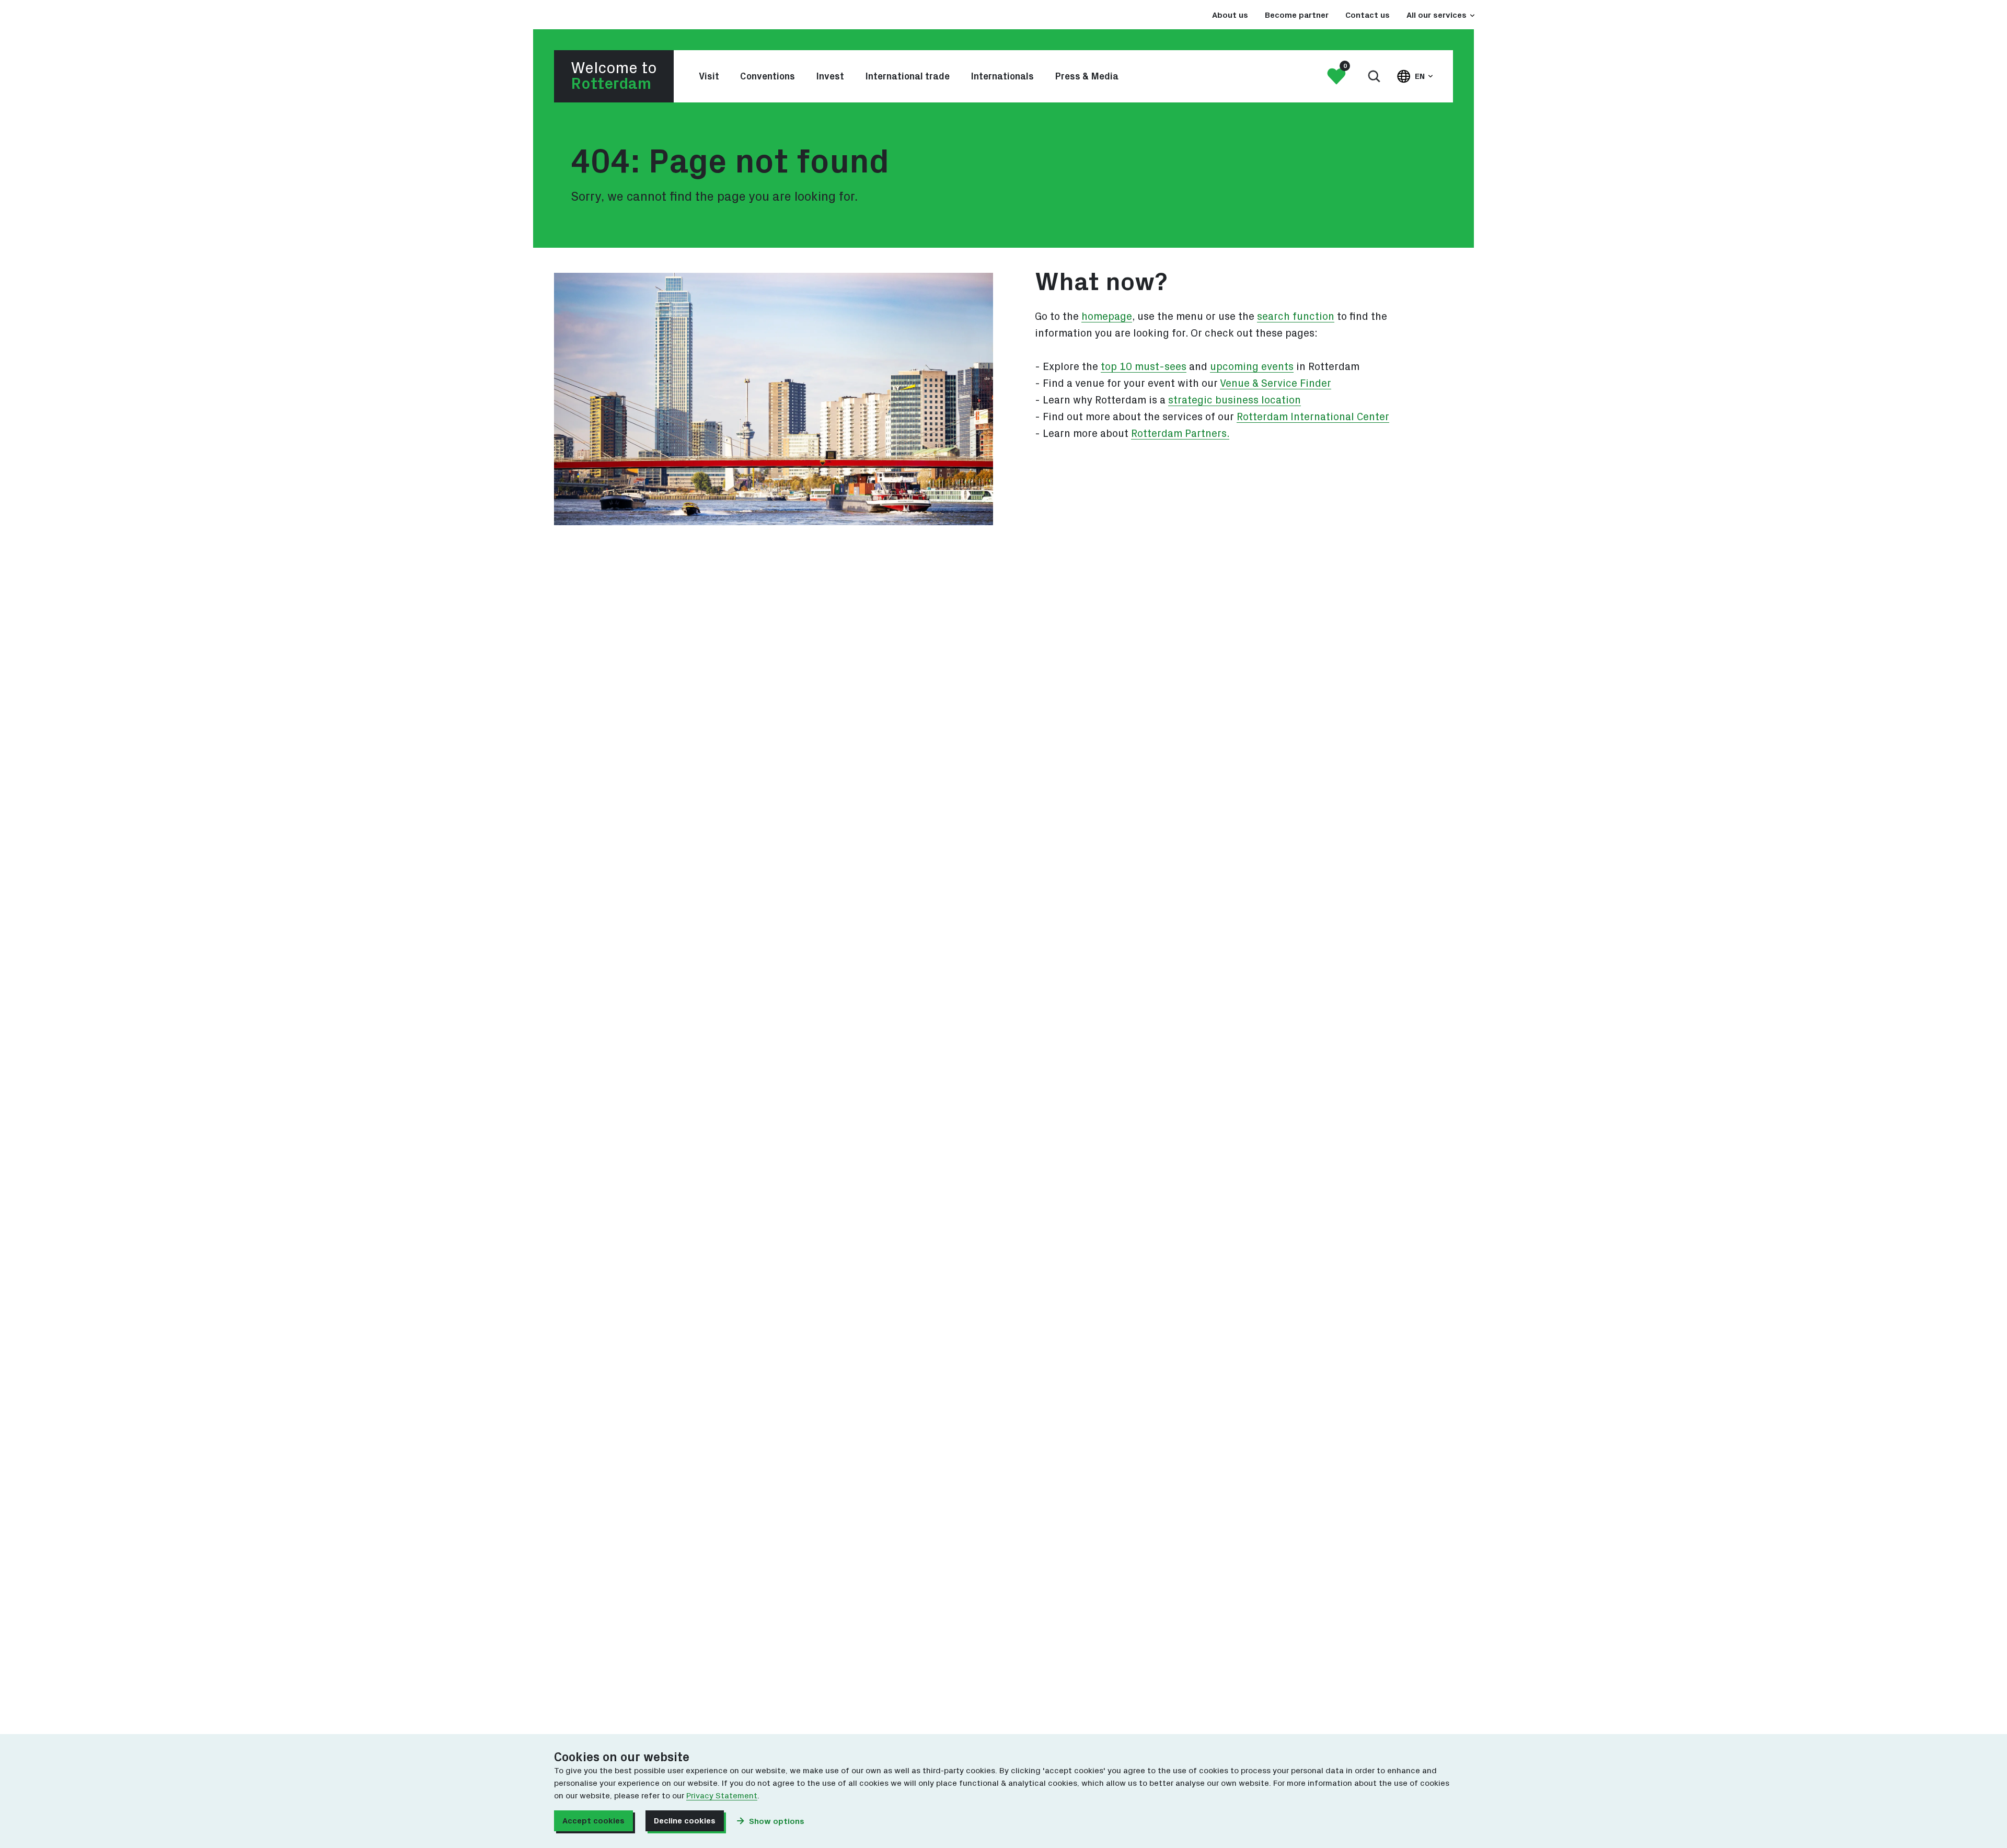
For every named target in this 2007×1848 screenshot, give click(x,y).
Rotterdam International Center (1313, 417)
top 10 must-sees (1144, 367)
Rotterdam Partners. (1180, 434)
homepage (1107, 317)
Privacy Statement (722, 1796)
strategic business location (1235, 400)
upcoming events (1252, 367)
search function (1296, 317)
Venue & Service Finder (1276, 384)
